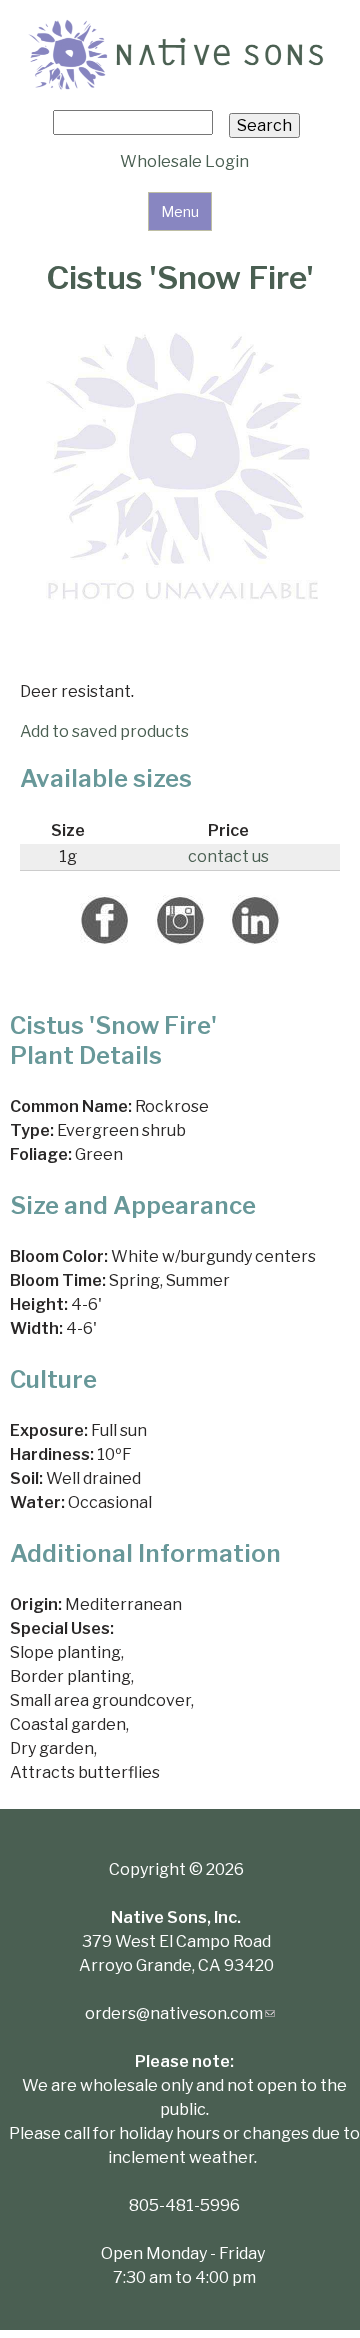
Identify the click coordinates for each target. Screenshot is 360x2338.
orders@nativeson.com (180, 2013)
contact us (228, 856)
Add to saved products (104, 731)
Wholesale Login (184, 161)
